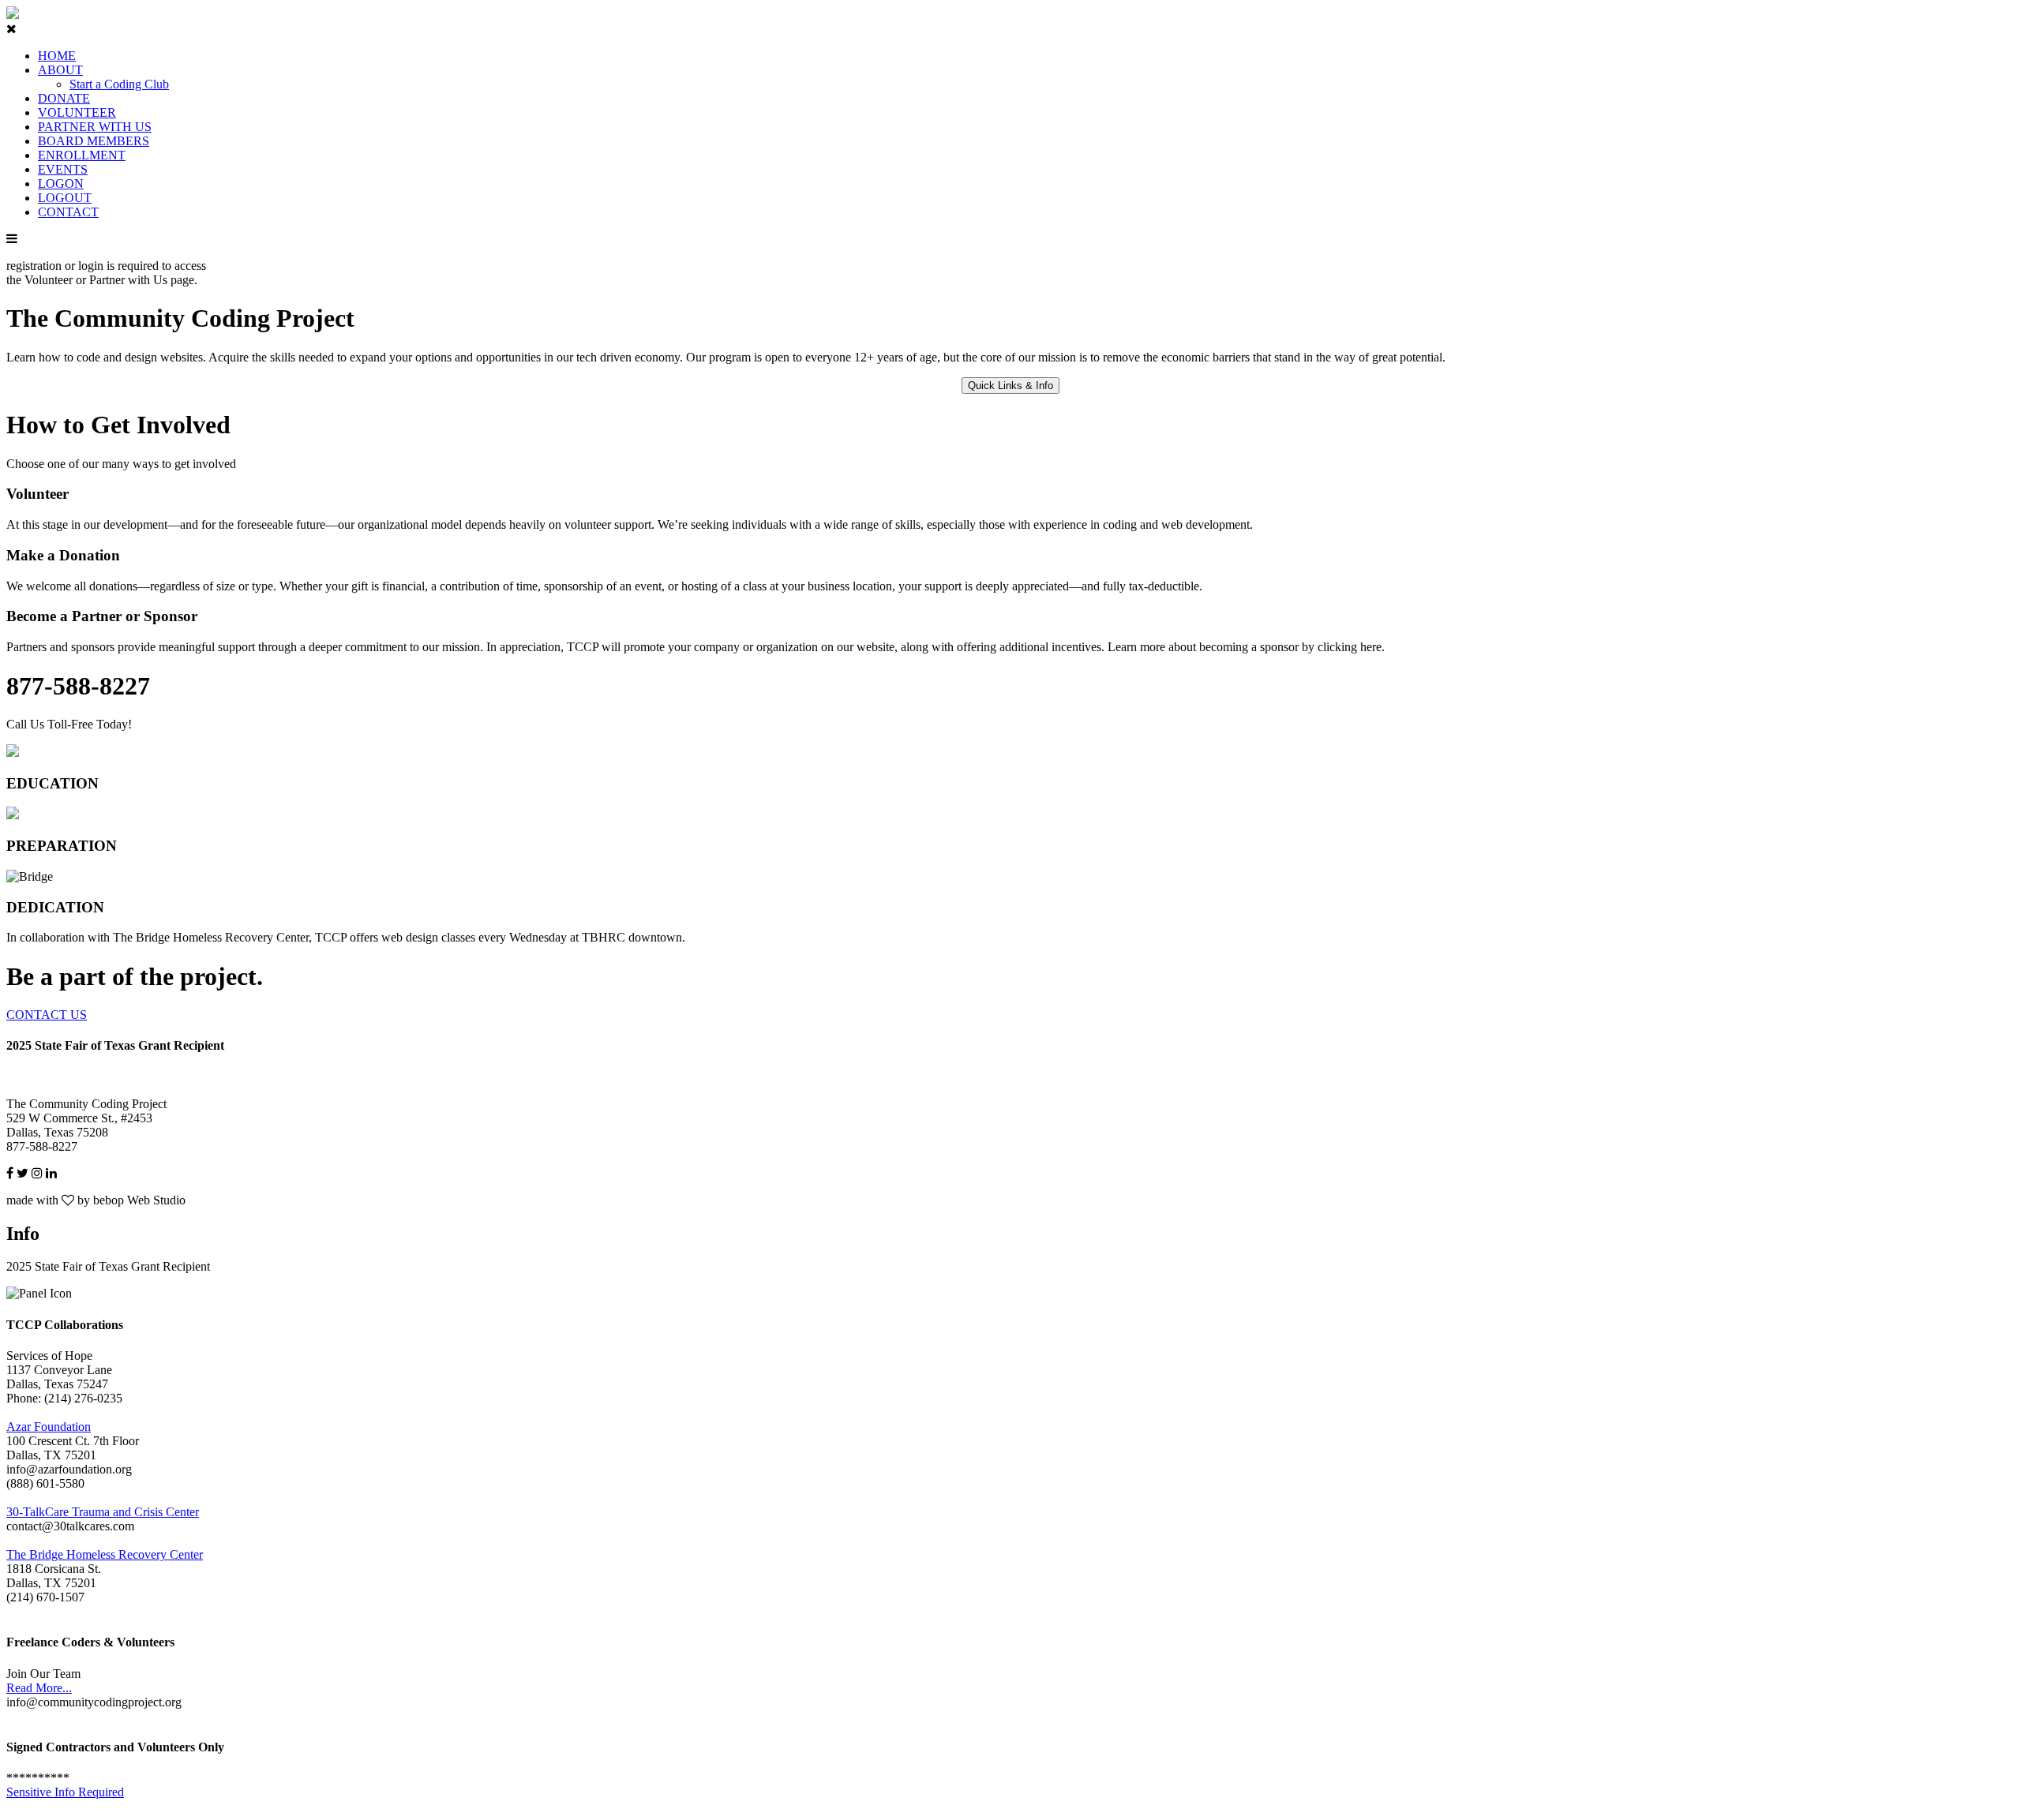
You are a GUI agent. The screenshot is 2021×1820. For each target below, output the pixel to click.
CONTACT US (47, 1015)
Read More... (39, 1688)
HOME (57, 56)
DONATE (64, 98)
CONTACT (68, 212)
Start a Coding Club (119, 84)
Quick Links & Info (1010, 386)
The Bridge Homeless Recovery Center (105, 1554)
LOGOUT (65, 198)
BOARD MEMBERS (94, 141)
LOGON (61, 183)
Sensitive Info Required (65, 1792)
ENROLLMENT (82, 155)
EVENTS (63, 169)
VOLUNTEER (77, 112)
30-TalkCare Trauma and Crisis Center (103, 1512)
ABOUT (60, 70)
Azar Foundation (49, 1427)
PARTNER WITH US (95, 127)
